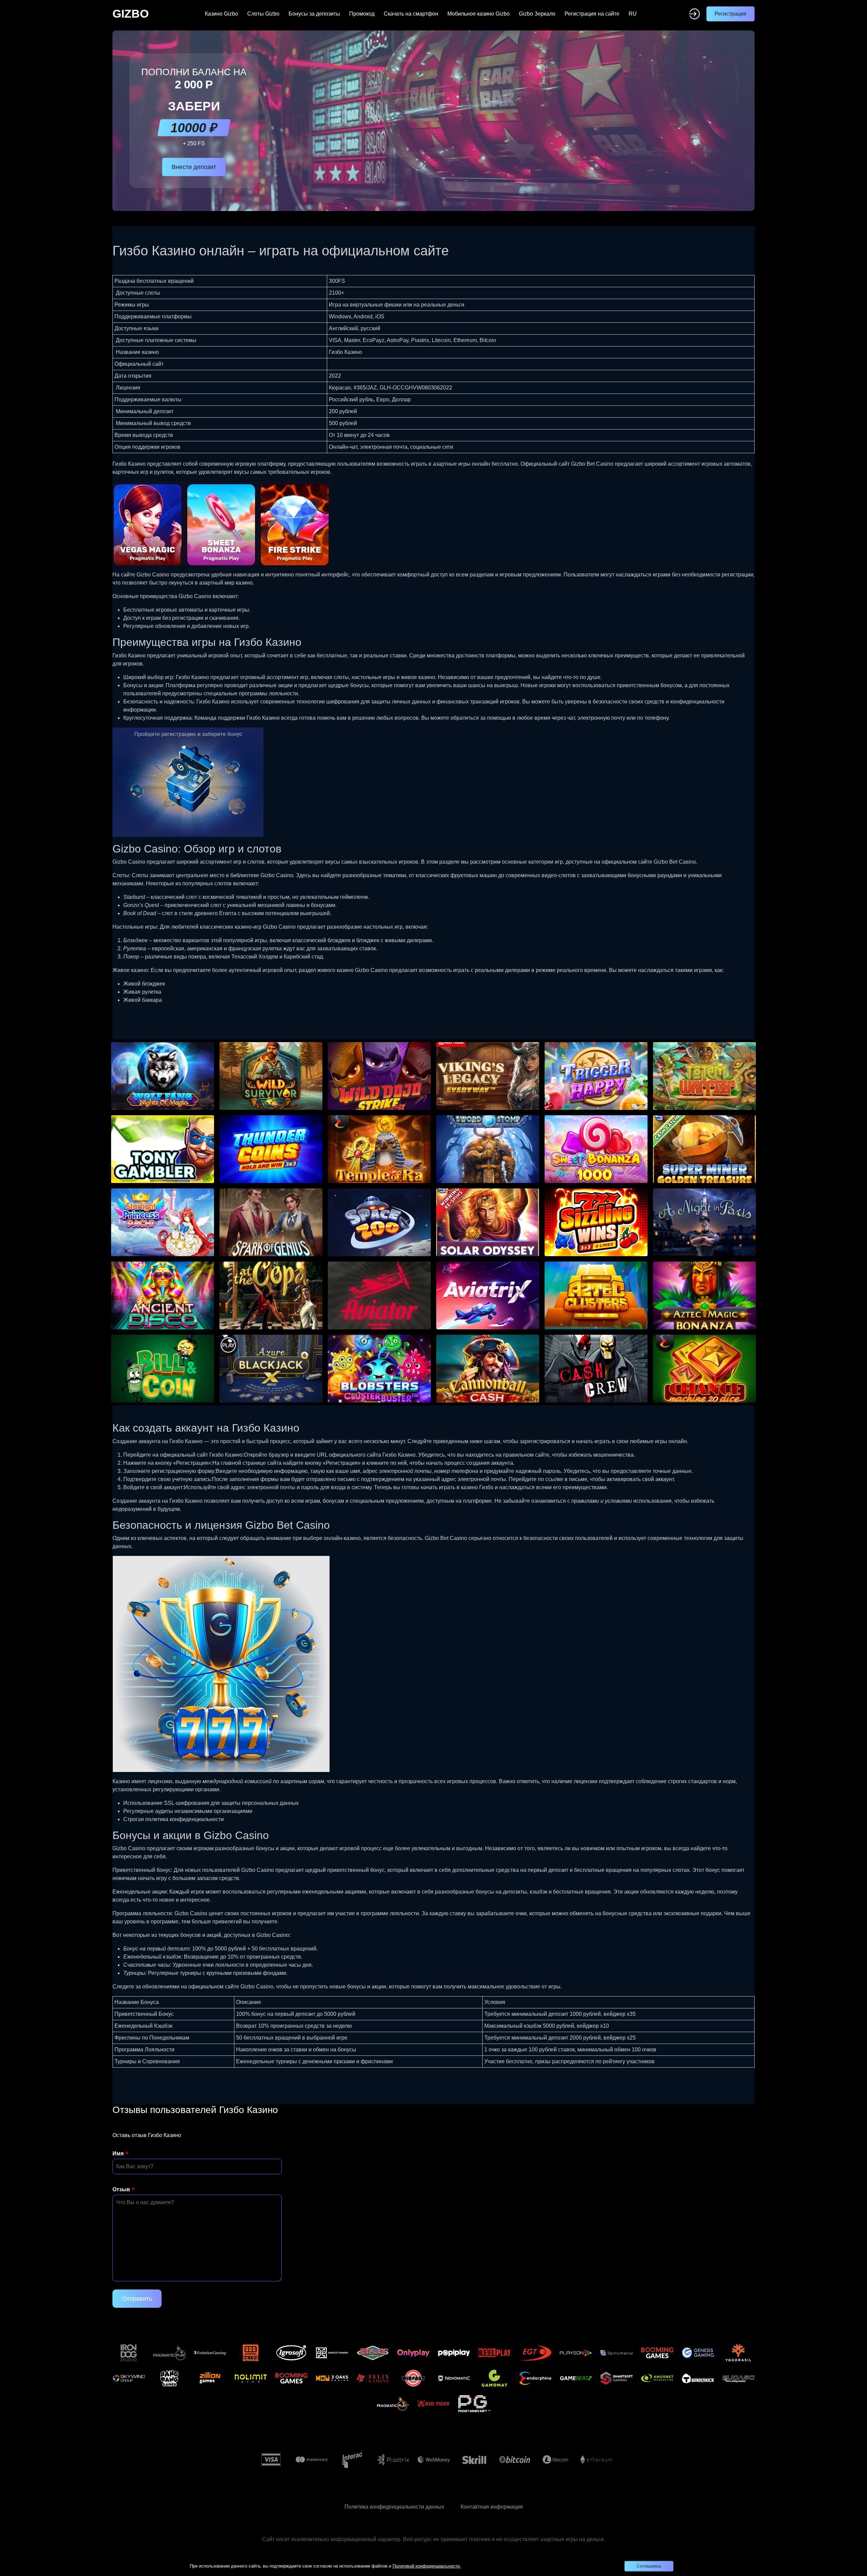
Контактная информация (492, 2507)
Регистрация (731, 14)
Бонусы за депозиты (314, 14)
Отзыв (121, 2189)
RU (633, 14)
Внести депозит (194, 167)
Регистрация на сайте (592, 14)
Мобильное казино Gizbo (479, 14)
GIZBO (131, 14)
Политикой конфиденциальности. (427, 2566)
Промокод (362, 14)
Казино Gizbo (221, 14)
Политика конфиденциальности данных (394, 2507)
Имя (118, 2153)
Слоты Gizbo (263, 14)
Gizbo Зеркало (537, 14)
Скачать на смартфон (411, 14)
